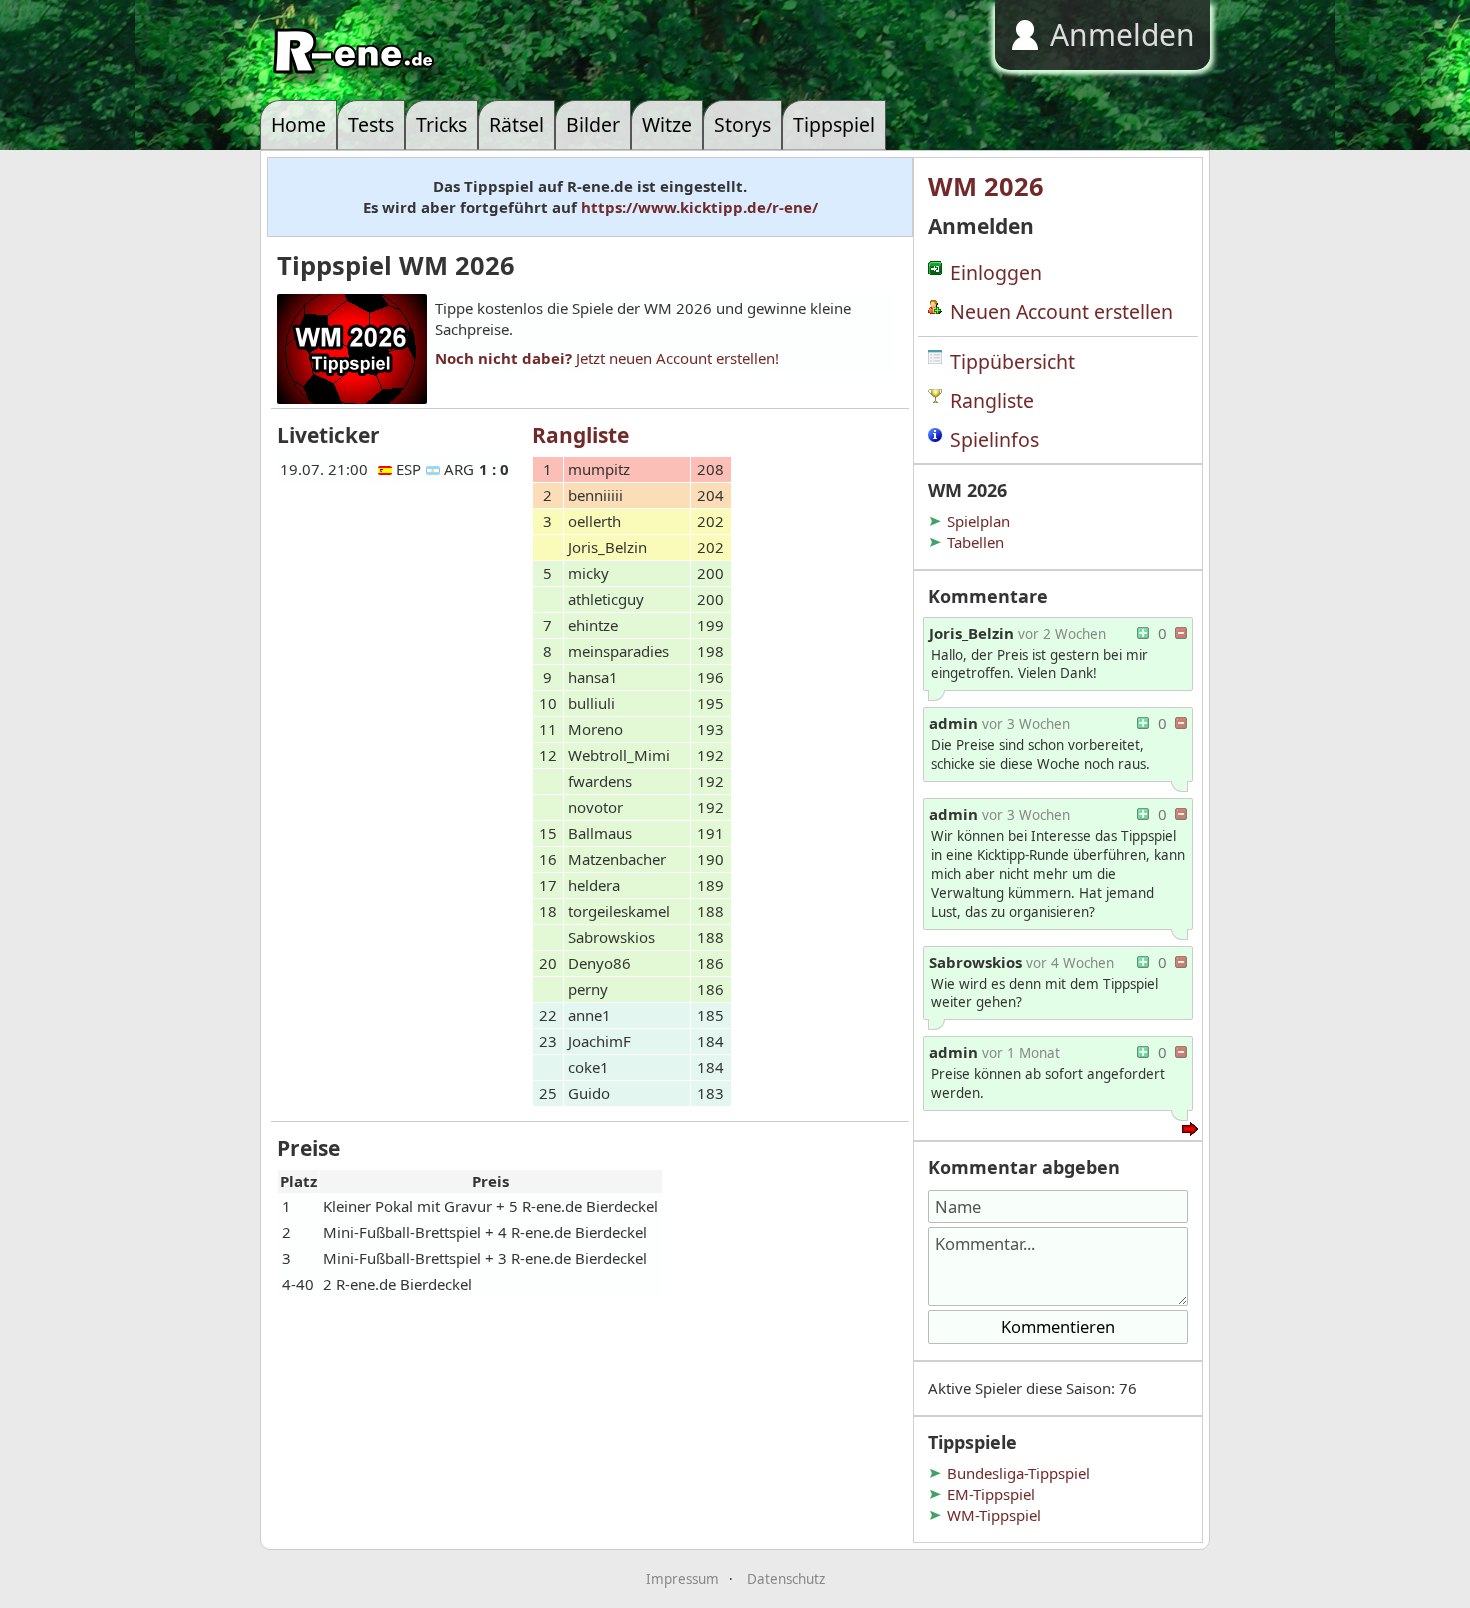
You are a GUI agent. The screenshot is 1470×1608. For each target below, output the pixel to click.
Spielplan (978, 521)
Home (298, 124)
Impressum (682, 1579)
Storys (742, 124)
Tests (371, 124)
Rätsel (516, 124)
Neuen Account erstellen (1061, 311)
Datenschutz (786, 1579)
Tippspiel (834, 124)
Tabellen (975, 542)
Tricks (441, 124)
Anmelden (1122, 34)
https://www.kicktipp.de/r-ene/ (699, 207)
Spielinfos (994, 439)
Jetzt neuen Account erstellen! (607, 358)
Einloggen (996, 272)
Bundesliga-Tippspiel (1018, 1473)
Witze (667, 124)
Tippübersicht (1012, 361)
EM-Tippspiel (991, 1494)
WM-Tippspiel (994, 1515)
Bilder (593, 124)
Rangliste (992, 400)
